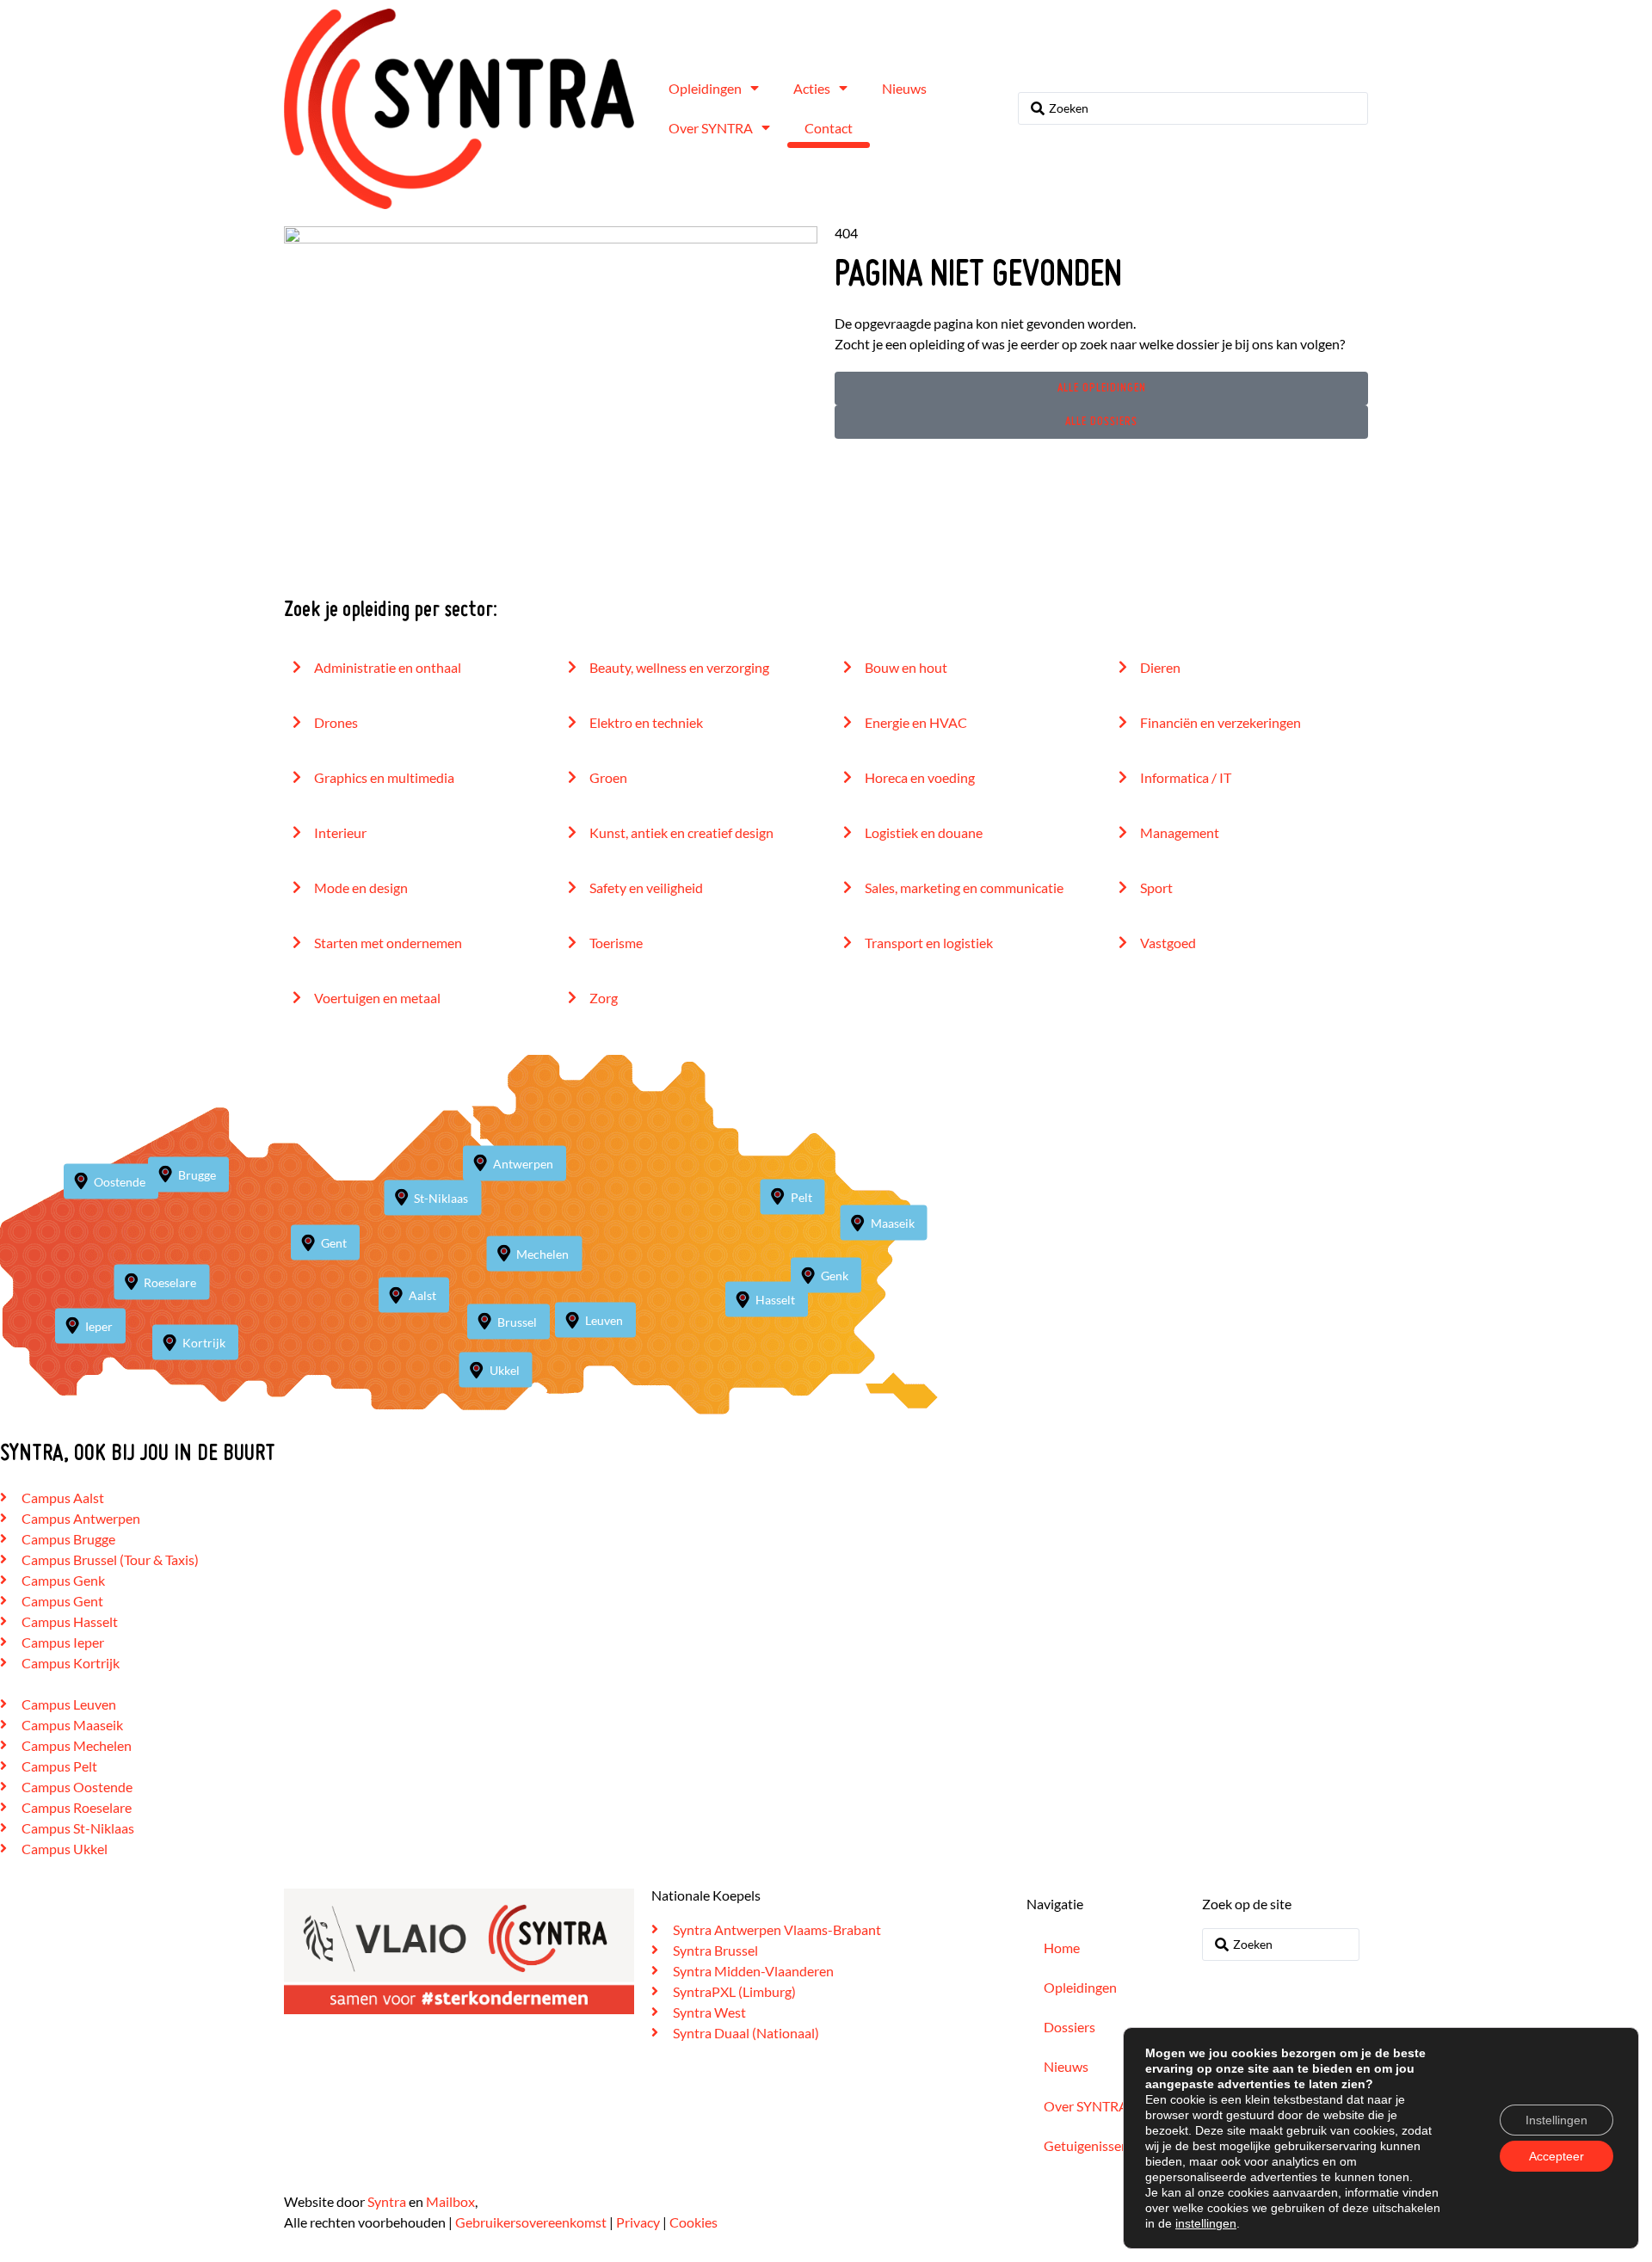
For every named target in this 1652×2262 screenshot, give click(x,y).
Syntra (387, 2201)
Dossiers (1069, 2027)
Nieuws (904, 88)
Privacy (638, 2222)
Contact (829, 128)
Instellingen (1556, 2120)
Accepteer (1556, 2156)
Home (1062, 1948)
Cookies (693, 2222)
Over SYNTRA (711, 128)
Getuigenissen (1086, 2145)
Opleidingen (705, 88)
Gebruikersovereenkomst (531, 2222)
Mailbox (450, 2201)
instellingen (1206, 2223)
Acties (812, 88)
